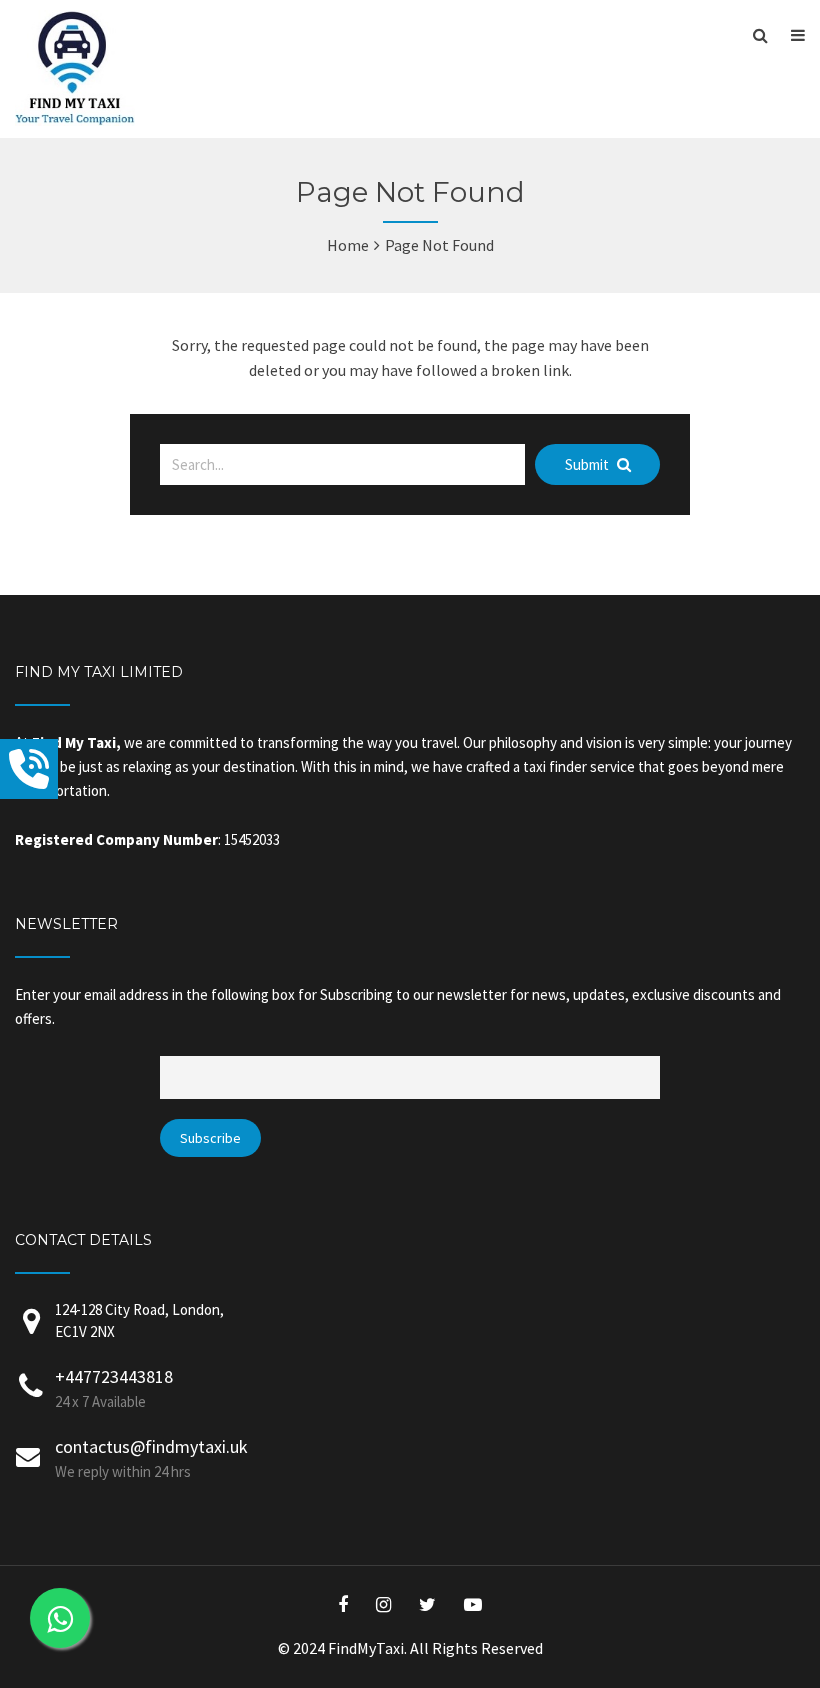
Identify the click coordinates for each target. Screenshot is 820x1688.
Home (348, 245)
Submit (588, 464)
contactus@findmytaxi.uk (151, 1446)
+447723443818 (114, 1376)
